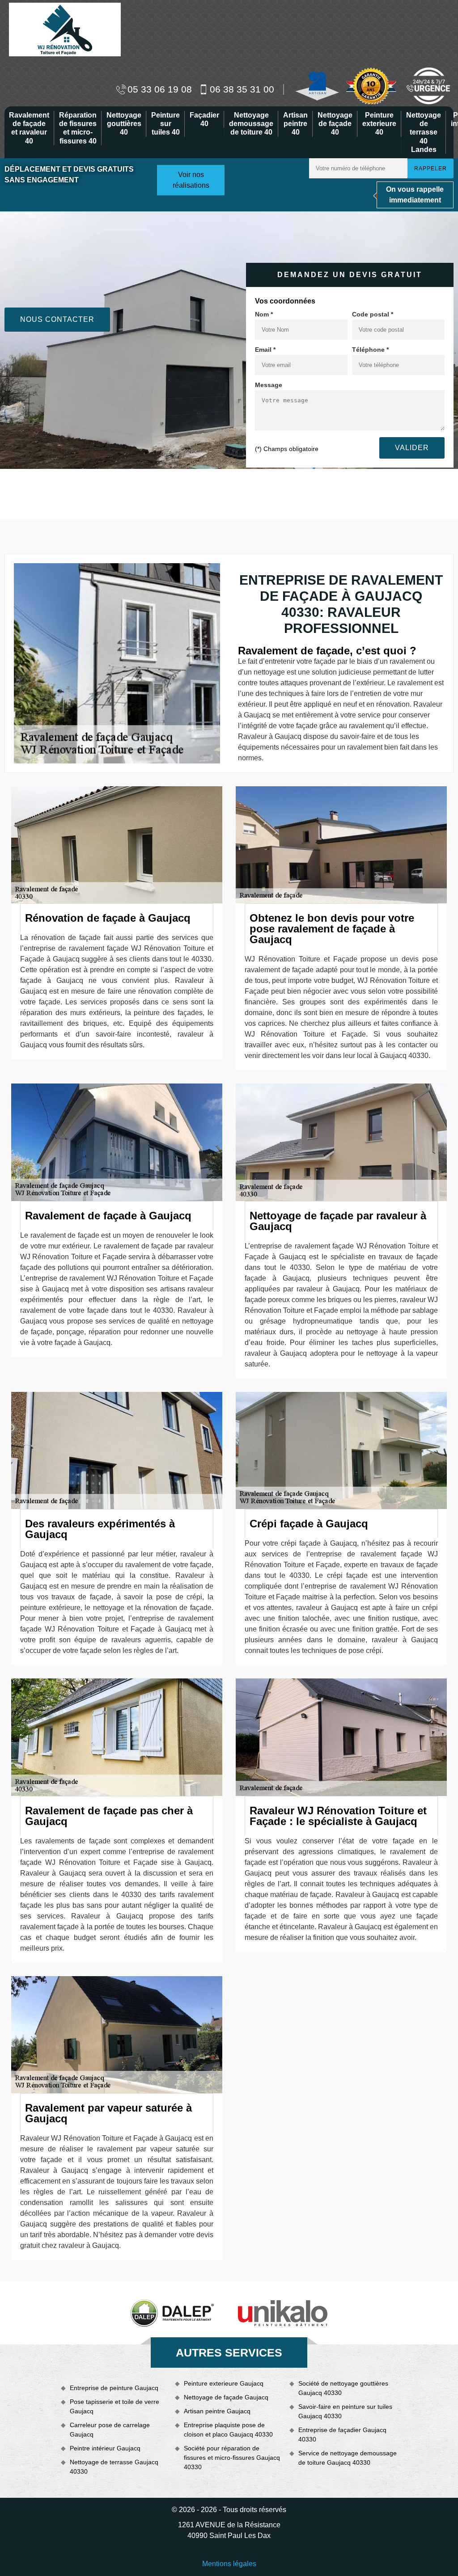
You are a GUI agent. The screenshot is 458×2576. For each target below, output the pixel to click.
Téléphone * (370, 350)
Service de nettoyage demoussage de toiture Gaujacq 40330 (348, 2458)
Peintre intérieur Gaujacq (105, 2448)
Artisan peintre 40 (295, 124)
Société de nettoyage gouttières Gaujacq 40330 (343, 2388)
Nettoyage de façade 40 (335, 124)
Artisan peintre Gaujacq (217, 2411)
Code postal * (373, 314)
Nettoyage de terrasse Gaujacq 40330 (114, 2467)
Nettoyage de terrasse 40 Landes (424, 132)
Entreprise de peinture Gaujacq (114, 2388)
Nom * (264, 314)
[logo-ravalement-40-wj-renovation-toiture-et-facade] (65, 29)
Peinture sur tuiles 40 (165, 124)
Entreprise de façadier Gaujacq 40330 (342, 2435)
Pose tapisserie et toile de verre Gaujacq (114, 2406)
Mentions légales (229, 2564)
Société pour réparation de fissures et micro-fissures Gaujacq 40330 (232, 2458)
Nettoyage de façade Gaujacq (226, 2397)
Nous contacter (57, 319)
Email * (265, 350)
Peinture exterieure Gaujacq (224, 2383)
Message (269, 385)
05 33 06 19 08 (160, 89)
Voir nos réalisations (191, 180)
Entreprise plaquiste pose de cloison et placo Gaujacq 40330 (228, 2430)
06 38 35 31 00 (242, 89)
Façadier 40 (204, 119)
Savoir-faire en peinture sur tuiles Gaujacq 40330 (345, 2411)
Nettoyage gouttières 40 (124, 124)
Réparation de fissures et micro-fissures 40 (78, 128)
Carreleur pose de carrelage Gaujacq (110, 2430)
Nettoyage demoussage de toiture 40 (251, 124)
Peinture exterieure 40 (379, 124)
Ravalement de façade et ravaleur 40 (29, 128)
